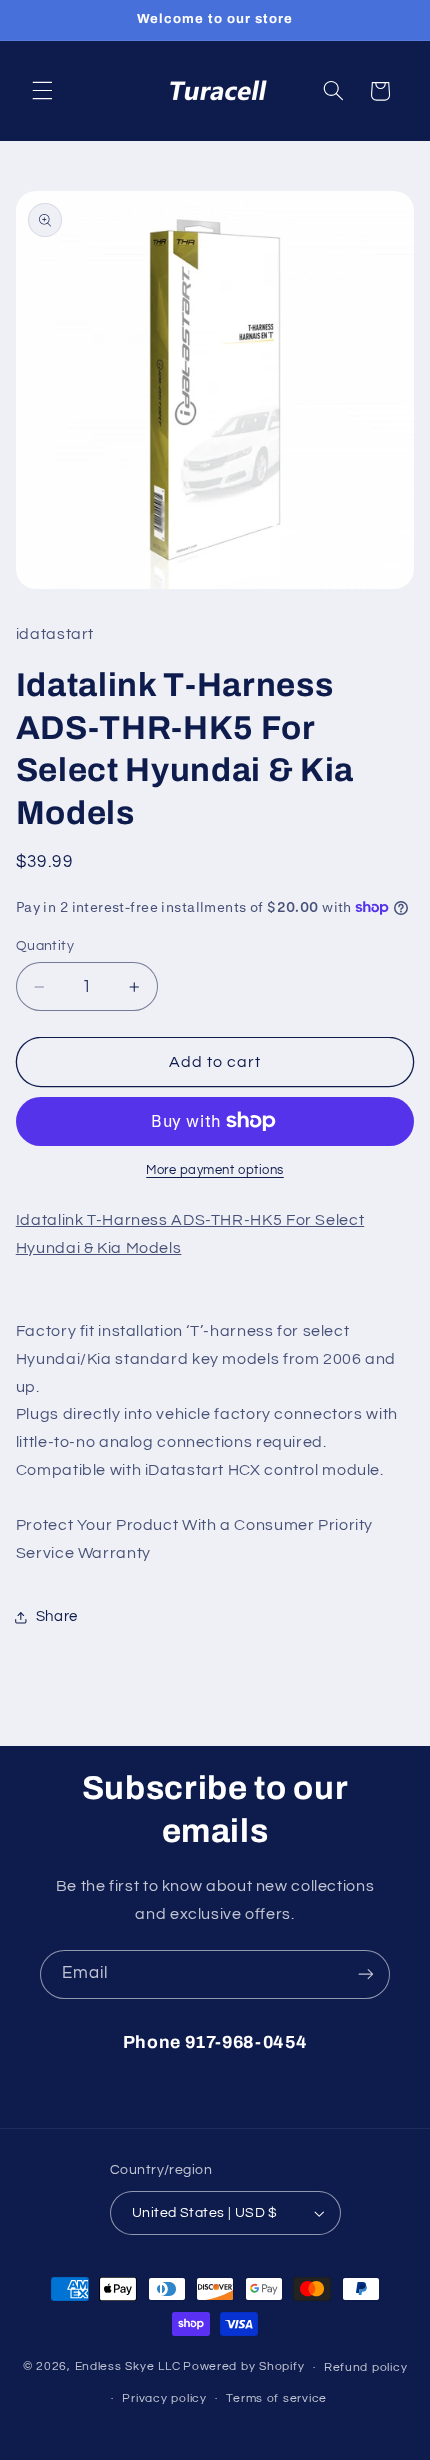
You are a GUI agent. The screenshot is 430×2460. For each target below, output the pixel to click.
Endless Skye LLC (128, 2367)
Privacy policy (164, 2398)
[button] (42, 91)
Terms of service (276, 2398)
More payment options (215, 1170)
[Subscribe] (366, 1974)
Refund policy (366, 2367)
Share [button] (57, 1616)
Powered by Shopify (243, 2367)
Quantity (45, 946)
